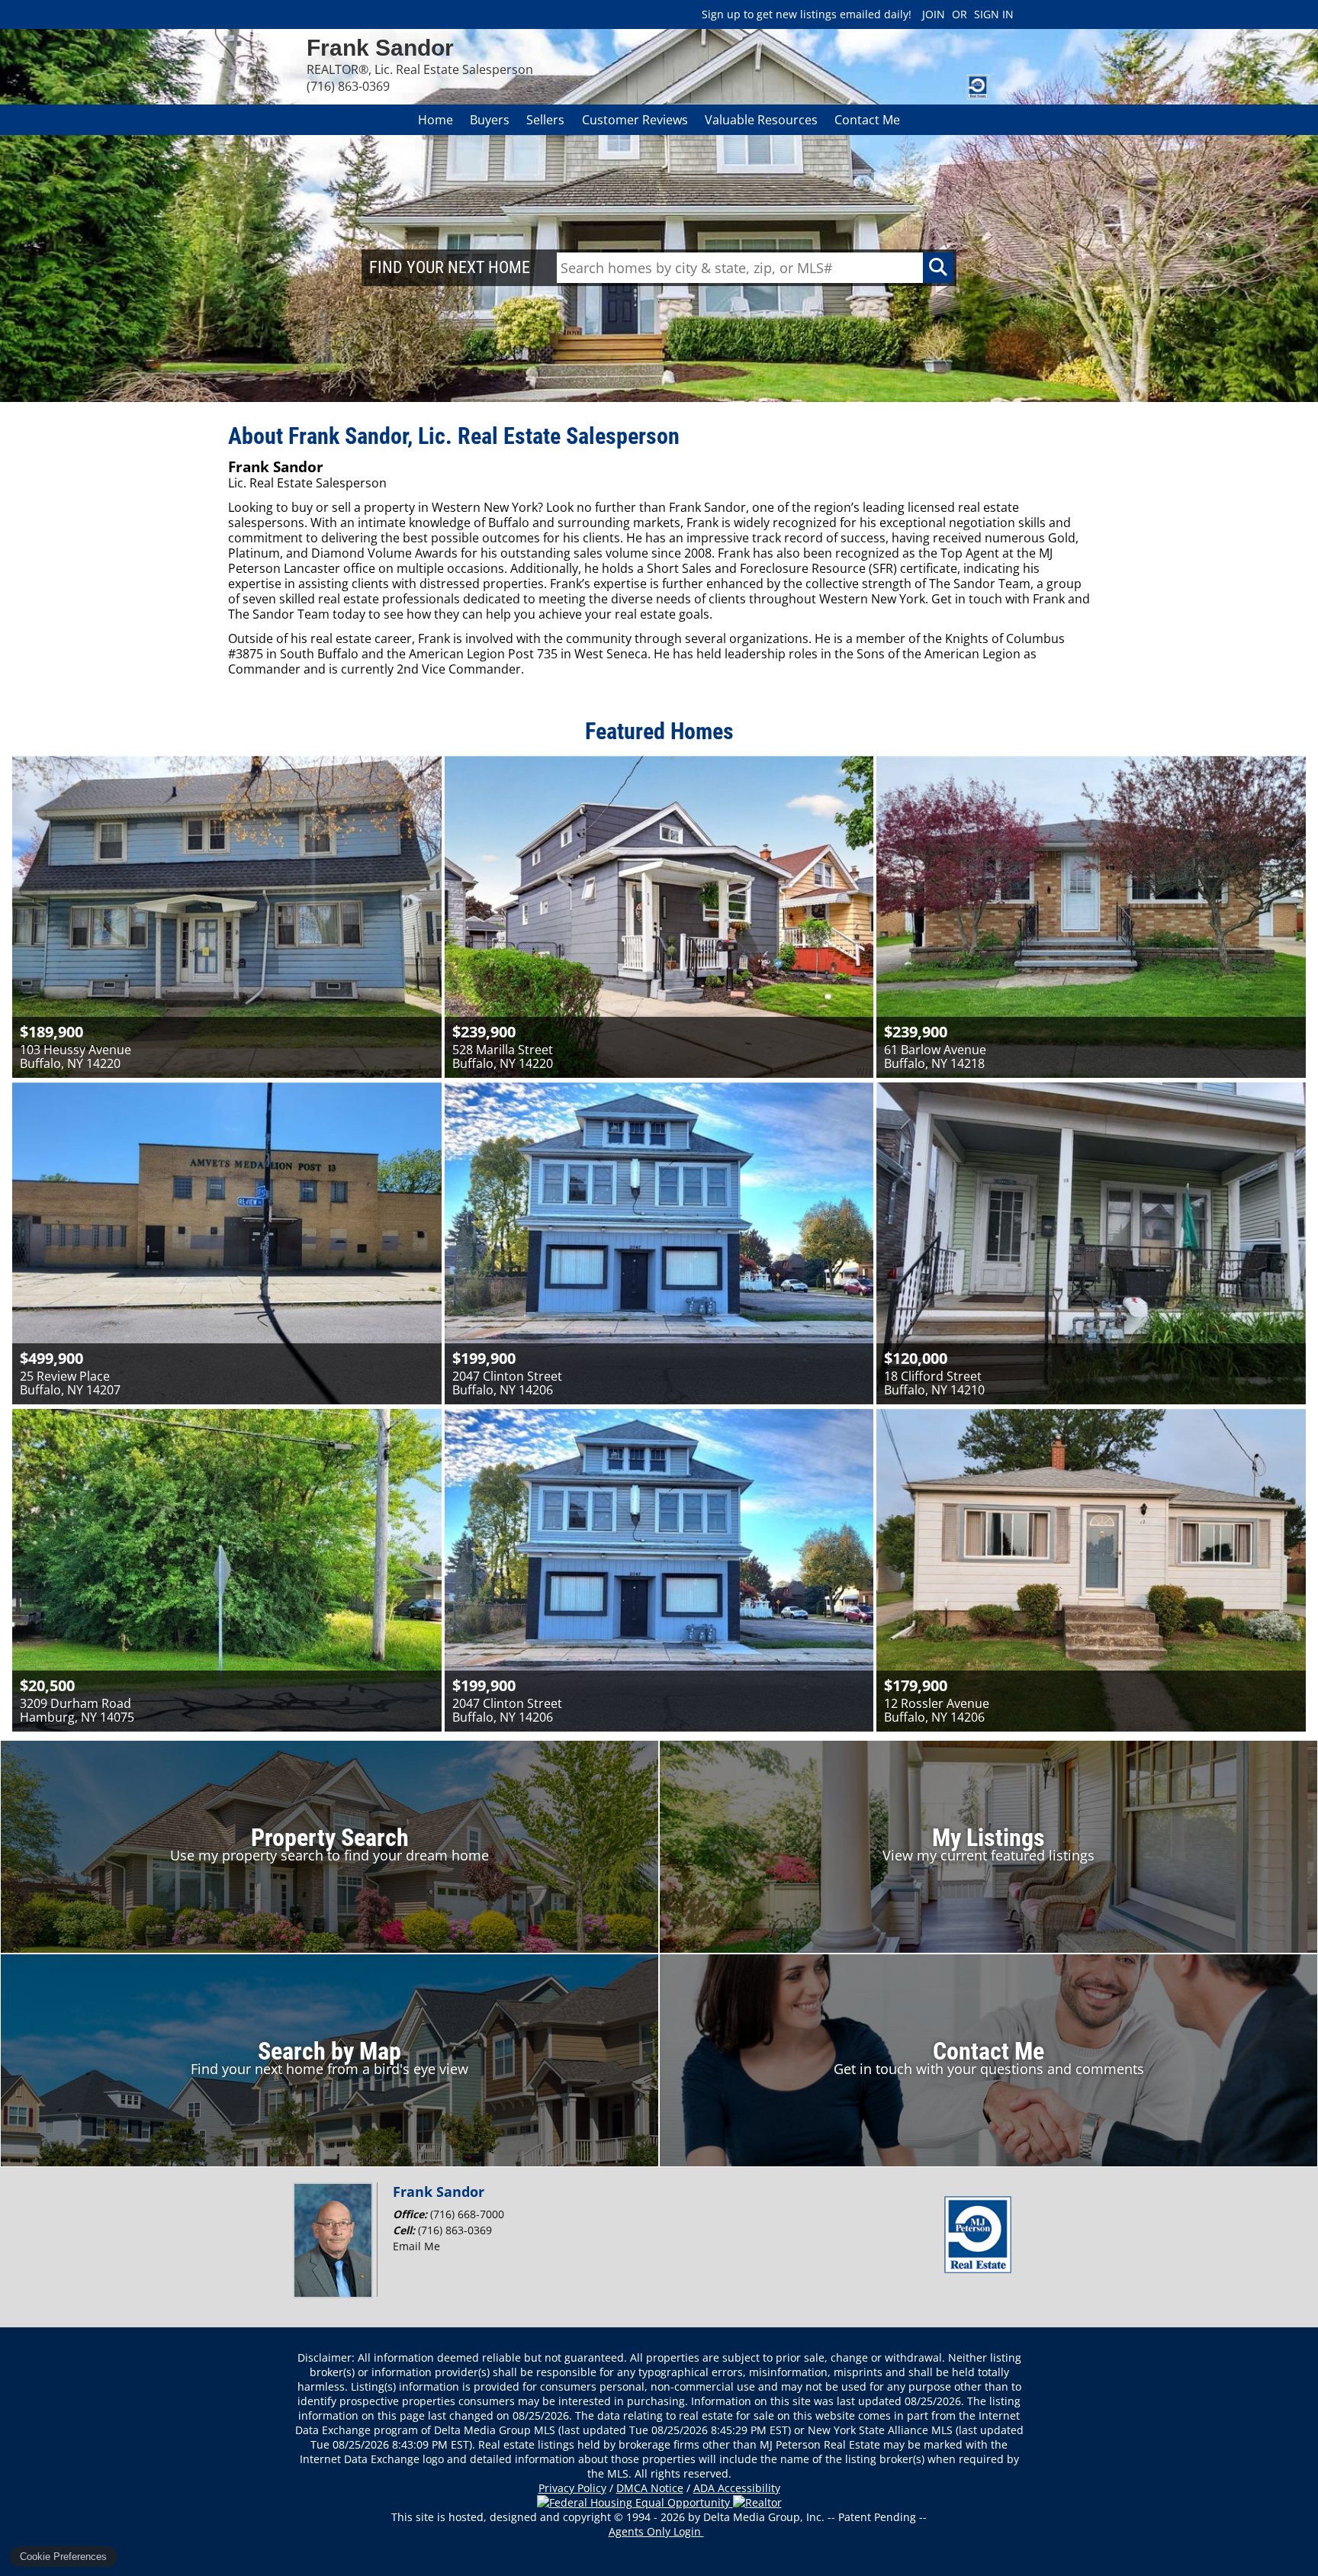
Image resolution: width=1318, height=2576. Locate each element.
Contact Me (867, 120)
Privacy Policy (572, 2488)
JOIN (934, 14)
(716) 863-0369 (455, 2230)
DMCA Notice (650, 2488)
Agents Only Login (656, 2531)
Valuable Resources (761, 120)
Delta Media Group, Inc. (764, 2517)
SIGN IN (994, 14)
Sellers (545, 120)
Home (436, 120)
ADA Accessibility (737, 2488)
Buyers (490, 120)
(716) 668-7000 (467, 2214)
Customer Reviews (635, 120)
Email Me (416, 2246)
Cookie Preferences (63, 2557)
